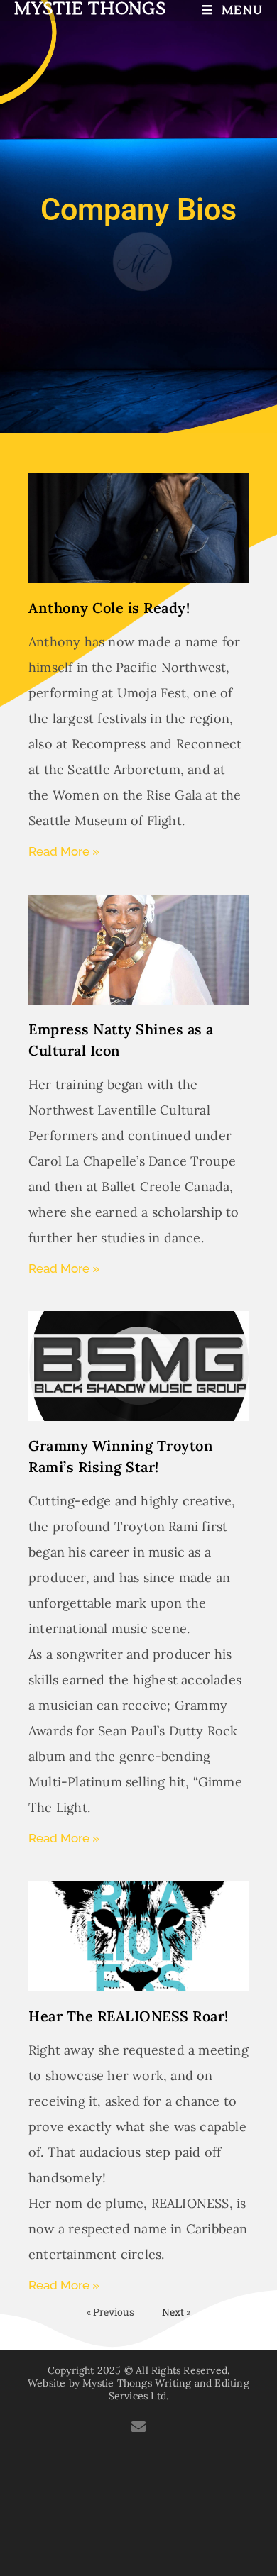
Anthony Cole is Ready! (109, 608)
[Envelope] (138, 2427)
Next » (176, 2312)
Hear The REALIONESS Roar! (129, 2016)
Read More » (64, 851)
